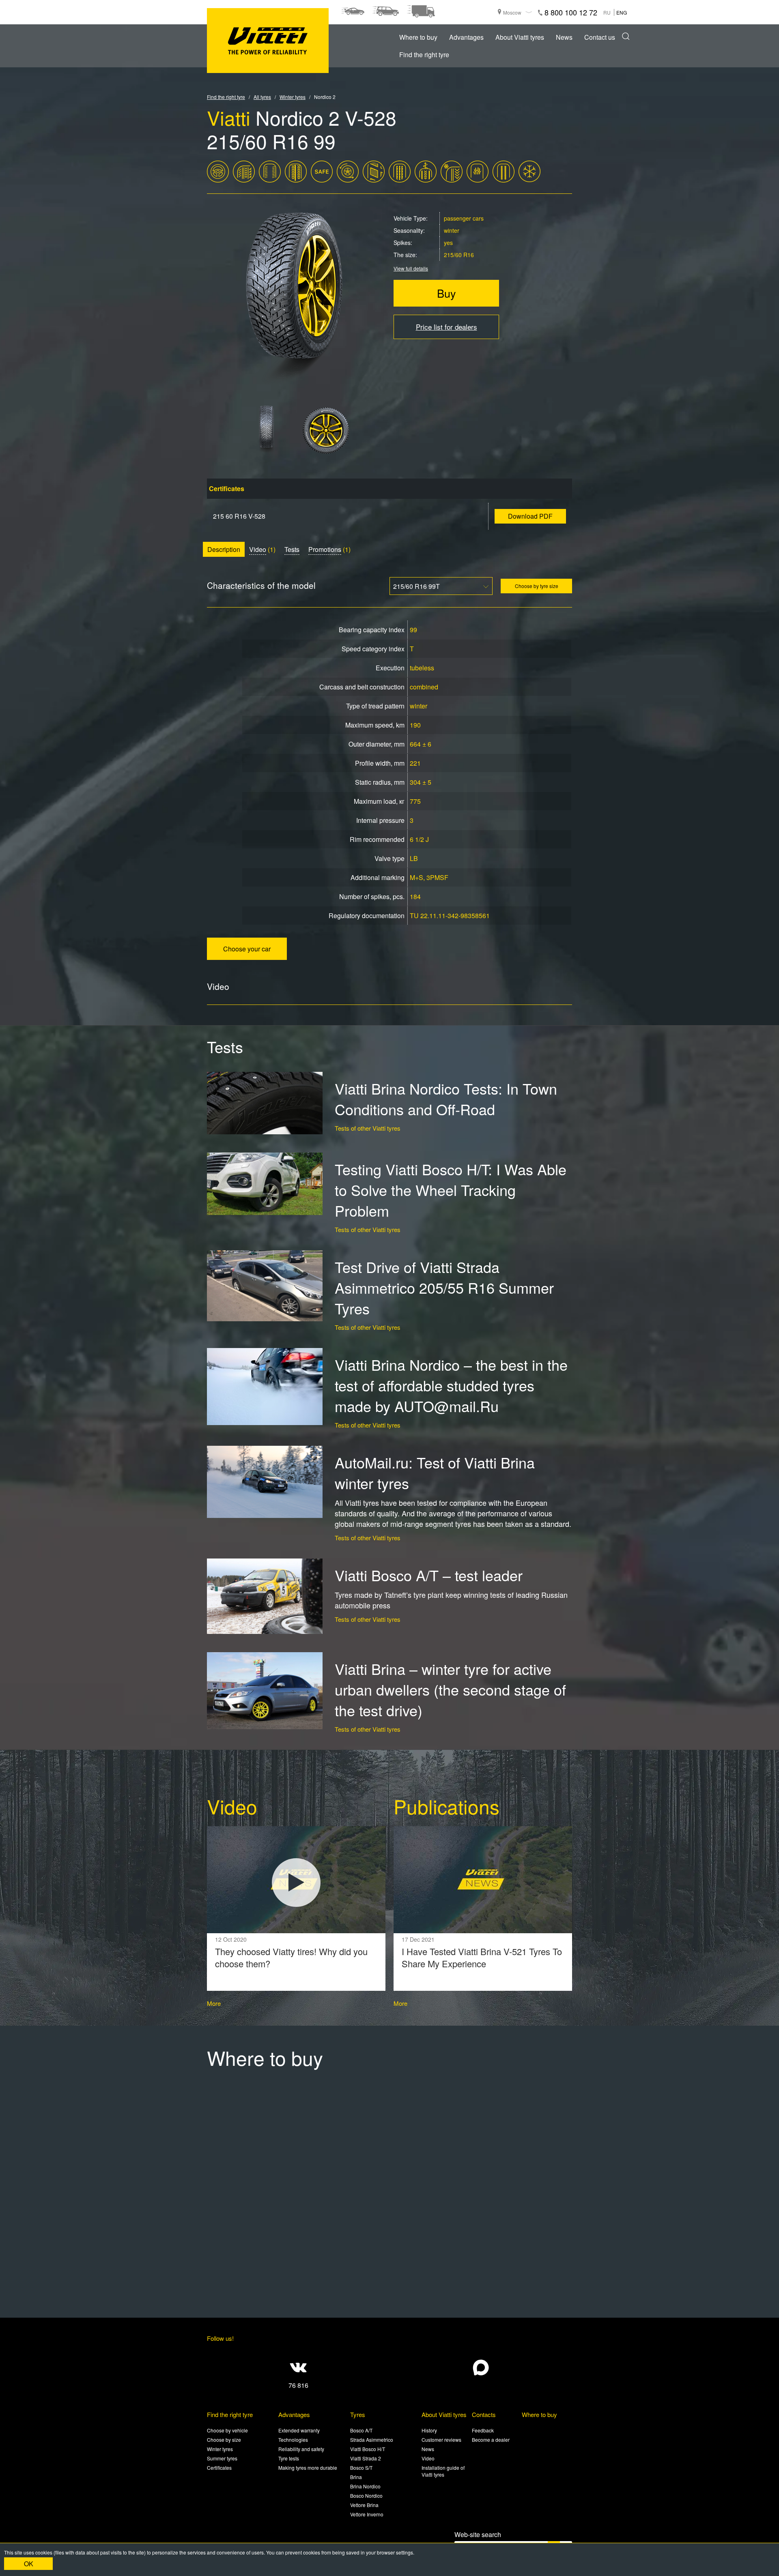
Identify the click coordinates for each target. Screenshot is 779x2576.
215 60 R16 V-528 (239, 516)
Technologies (293, 2440)
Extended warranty (299, 2430)
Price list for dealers (447, 327)
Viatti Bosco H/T (368, 2449)
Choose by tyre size (537, 586)
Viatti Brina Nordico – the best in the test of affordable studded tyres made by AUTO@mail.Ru (451, 1385)
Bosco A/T (361, 2430)
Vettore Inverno (367, 2514)
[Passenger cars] (353, 11)
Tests (292, 549)
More (214, 2003)
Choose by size (224, 2440)
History (429, 2430)
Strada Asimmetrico (372, 2440)
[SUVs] (385, 11)
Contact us (600, 37)
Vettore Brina (364, 2505)
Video (258, 549)
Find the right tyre (424, 55)
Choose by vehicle (227, 2430)
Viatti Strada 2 (366, 2458)
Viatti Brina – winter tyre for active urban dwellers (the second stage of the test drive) (450, 1689)
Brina (356, 2477)
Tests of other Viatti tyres (368, 1128)
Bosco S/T (361, 2468)
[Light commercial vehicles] (421, 11)
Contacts (484, 2414)
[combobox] (441, 586)
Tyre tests (289, 2458)
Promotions (325, 549)
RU (607, 12)
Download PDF (530, 516)
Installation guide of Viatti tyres (443, 2471)
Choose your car (247, 949)
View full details (411, 268)
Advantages (466, 37)
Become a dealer (491, 2440)
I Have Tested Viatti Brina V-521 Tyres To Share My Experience (482, 1958)
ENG (622, 12)
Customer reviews (441, 2440)
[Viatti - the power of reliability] (268, 41)
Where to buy (418, 37)
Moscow (512, 12)
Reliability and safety (301, 2449)
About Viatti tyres (520, 37)
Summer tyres (222, 2458)
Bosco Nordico (366, 2495)
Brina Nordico (365, 2486)
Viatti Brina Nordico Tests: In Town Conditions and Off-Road (446, 1099)
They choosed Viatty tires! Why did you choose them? (291, 1958)
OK (29, 2564)
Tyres (358, 2414)
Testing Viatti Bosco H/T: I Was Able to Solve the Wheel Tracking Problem (451, 1190)
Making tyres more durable (308, 2468)
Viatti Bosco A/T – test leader (429, 1575)
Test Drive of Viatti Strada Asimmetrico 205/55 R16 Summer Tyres (444, 1287)
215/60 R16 (459, 255)
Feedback (483, 2430)
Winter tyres (220, 2449)
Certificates (219, 2468)
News (564, 37)
